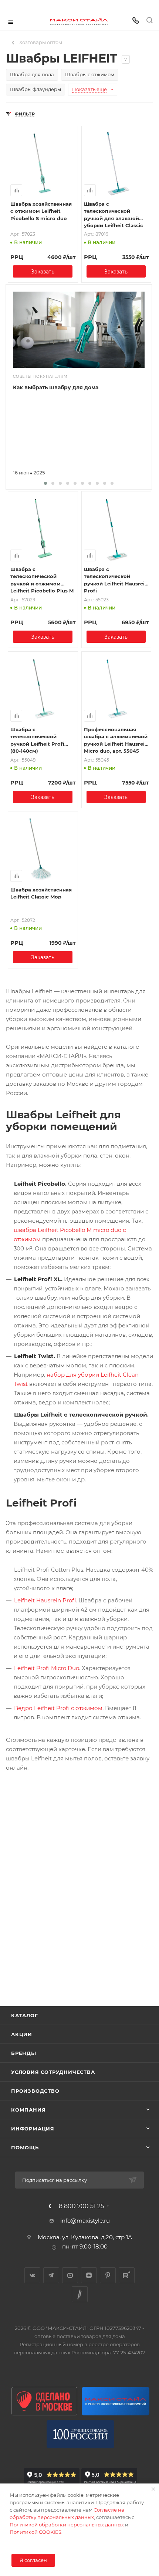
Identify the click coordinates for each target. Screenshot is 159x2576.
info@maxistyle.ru (85, 2221)
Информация (33, 2129)
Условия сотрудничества (53, 2072)
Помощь (25, 2147)
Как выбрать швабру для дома (56, 387)
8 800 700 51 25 (81, 2206)
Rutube (127, 2275)
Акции (22, 2034)
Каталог (25, 2015)
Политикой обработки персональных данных (67, 2525)
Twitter (80, 2294)
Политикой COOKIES (35, 2532)
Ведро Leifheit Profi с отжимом (58, 1708)
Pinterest (108, 2275)
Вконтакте (32, 2275)
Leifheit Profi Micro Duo (47, 1668)
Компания (28, 2110)
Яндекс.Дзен (89, 2275)
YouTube (70, 2275)
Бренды (24, 2053)
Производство (35, 2091)
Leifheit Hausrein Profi (45, 1600)
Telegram (51, 2275)
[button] (45, 483)
